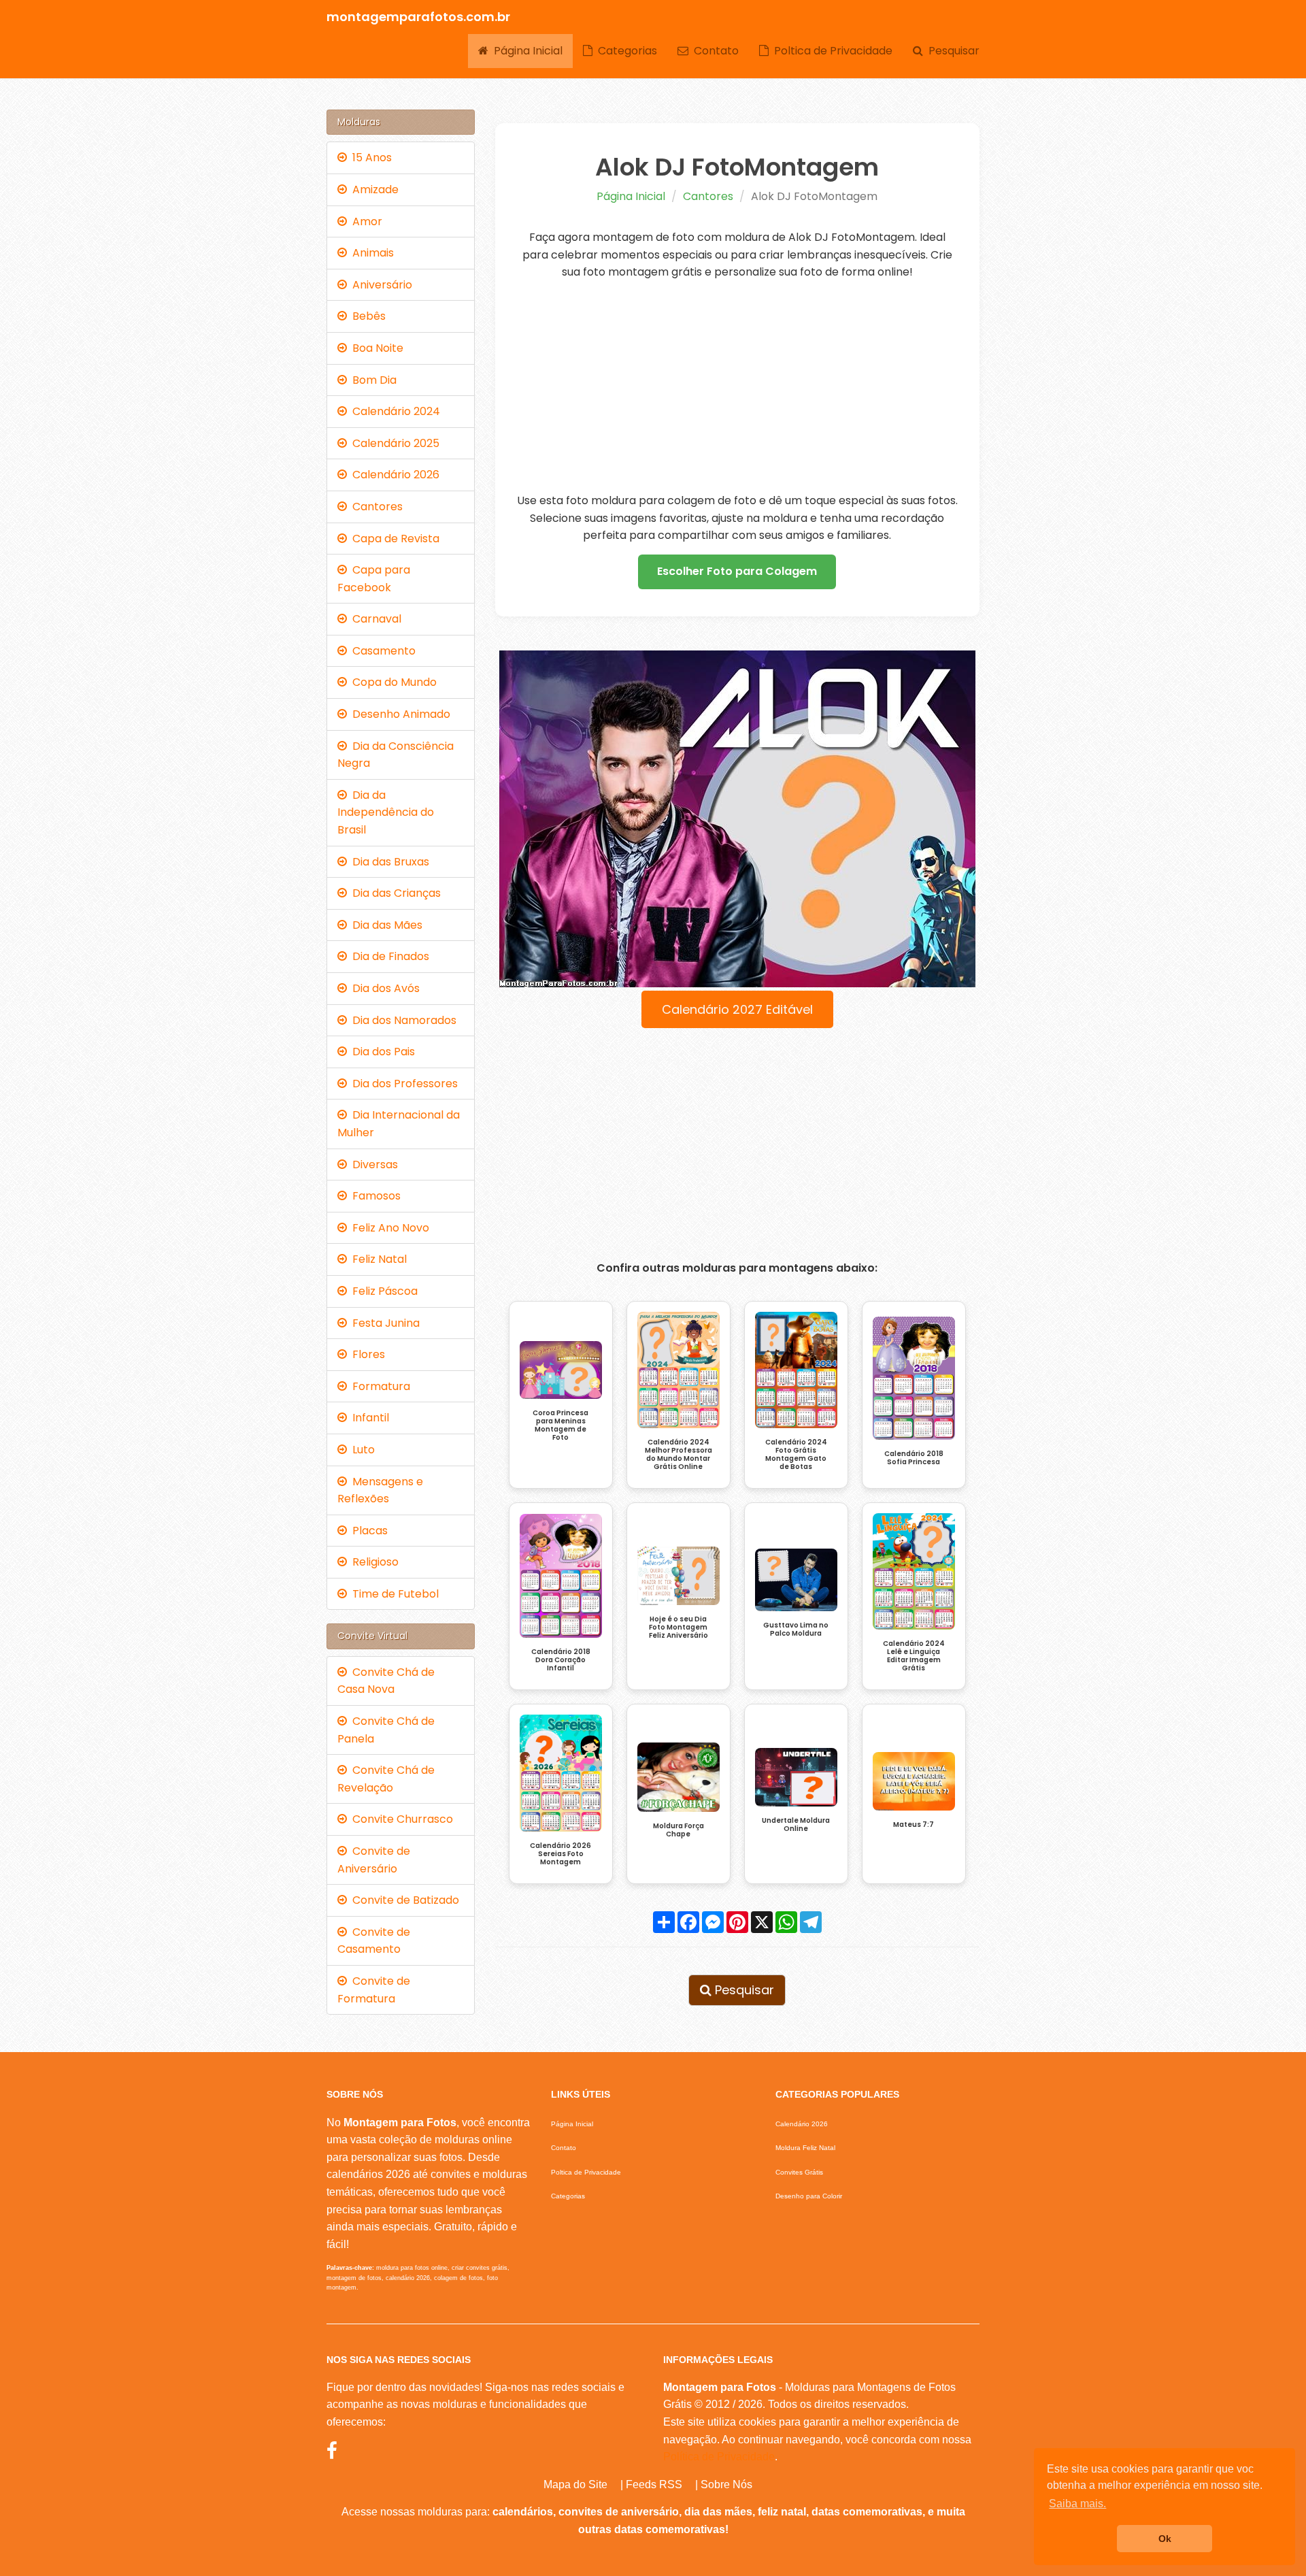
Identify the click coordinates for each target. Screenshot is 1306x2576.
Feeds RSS (654, 2484)
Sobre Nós (726, 2484)
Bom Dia (372, 380)
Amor (365, 221)
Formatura (379, 1386)
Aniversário (380, 285)
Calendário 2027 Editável (737, 1009)
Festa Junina (383, 1323)
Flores (366, 1354)
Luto (361, 1450)
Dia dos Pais (381, 1052)
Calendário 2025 (393, 443)
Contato (714, 51)
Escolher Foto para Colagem (737, 571)
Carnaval (374, 619)
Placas (367, 1531)
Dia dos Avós (383, 988)
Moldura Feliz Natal (805, 2148)
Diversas (372, 1165)
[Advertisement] (738, 386)
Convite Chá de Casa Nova (386, 1681)
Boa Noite (375, 348)
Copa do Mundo (392, 682)
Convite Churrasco (400, 1819)
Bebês (366, 316)
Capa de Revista (393, 539)
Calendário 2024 (394, 411)
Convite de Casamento (374, 1941)
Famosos (374, 1196)
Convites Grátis (799, 2172)
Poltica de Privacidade (831, 51)
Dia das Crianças (394, 893)
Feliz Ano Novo (388, 1228)
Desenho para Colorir (809, 2196)
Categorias (625, 51)
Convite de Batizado (403, 1900)
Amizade (373, 189)
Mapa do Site (575, 2484)
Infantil (368, 1418)
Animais (370, 253)
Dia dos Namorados (402, 1020)
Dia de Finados (388, 956)
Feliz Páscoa (382, 1291)
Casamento (381, 651)
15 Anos (369, 158)
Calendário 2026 (393, 475)
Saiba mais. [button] (1077, 2504)
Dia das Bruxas (388, 862)
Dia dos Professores (402, 1084)
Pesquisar (951, 51)
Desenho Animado (399, 714)
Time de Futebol (393, 1594)
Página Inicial (525, 51)
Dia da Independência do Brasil (386, 812)
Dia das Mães (385, 925)
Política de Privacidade (719, 2457)
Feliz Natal (377, 1259)
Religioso (373, 1562)
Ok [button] (1165, 2539)
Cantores (708, 196)
